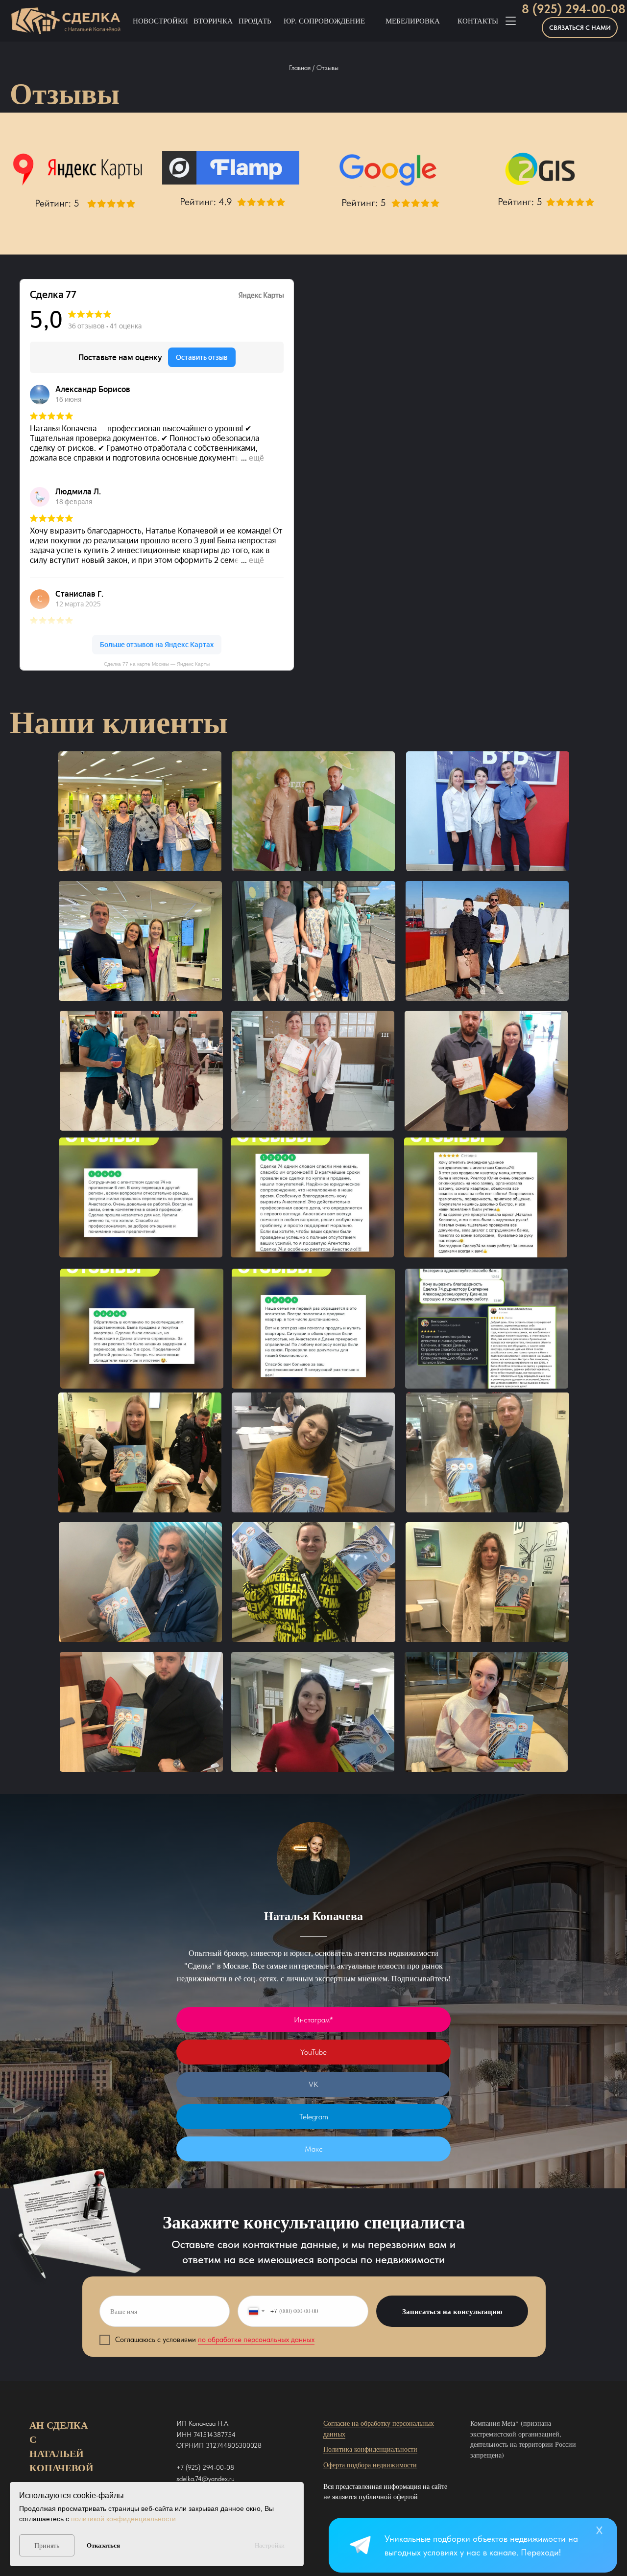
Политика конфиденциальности (370, 2449)
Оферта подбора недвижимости (370, 2465)
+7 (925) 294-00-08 (205, 2467)
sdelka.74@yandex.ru (205, 2479)
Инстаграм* (313, 2020)
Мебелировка (413, 21)
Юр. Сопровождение (324, 21)
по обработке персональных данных (256, 2340)
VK (313, 2084)
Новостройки (160, 21)
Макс (314, 2149)
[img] (362, 2546)
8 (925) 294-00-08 (574, 9)
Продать (255, 21)
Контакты (478, 21)
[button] (580, 28)
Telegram (314, 2117)
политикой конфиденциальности (123, 2519)
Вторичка (213, 21)
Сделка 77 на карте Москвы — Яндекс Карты (157, 664)
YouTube (313, 2052)
